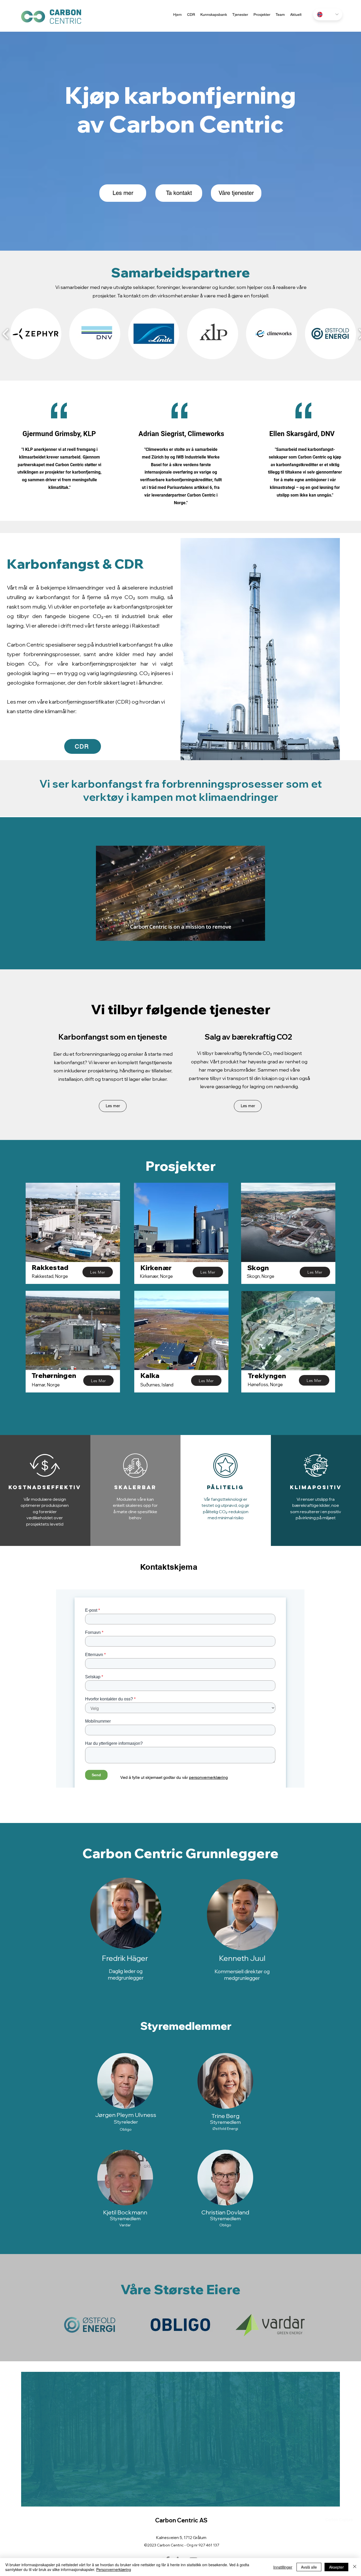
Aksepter (336, 2567)
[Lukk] (355, 2567)
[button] (258, 935)
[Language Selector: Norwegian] (328, 14)
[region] (98, 1940)
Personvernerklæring (114, 2569)
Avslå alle (309, 2567)
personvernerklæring (208, 1777)
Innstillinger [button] (283, 2567)
